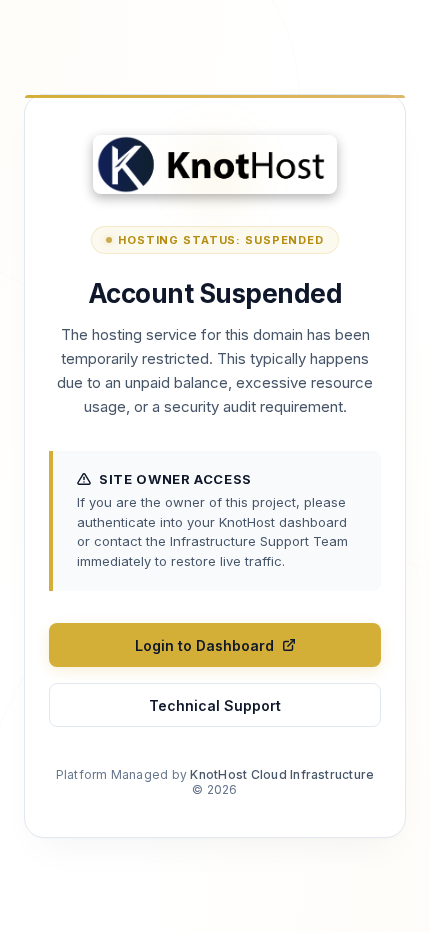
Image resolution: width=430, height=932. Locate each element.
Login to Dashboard (204, 645)
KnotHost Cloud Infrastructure (282, 774)
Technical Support (215, 705)
